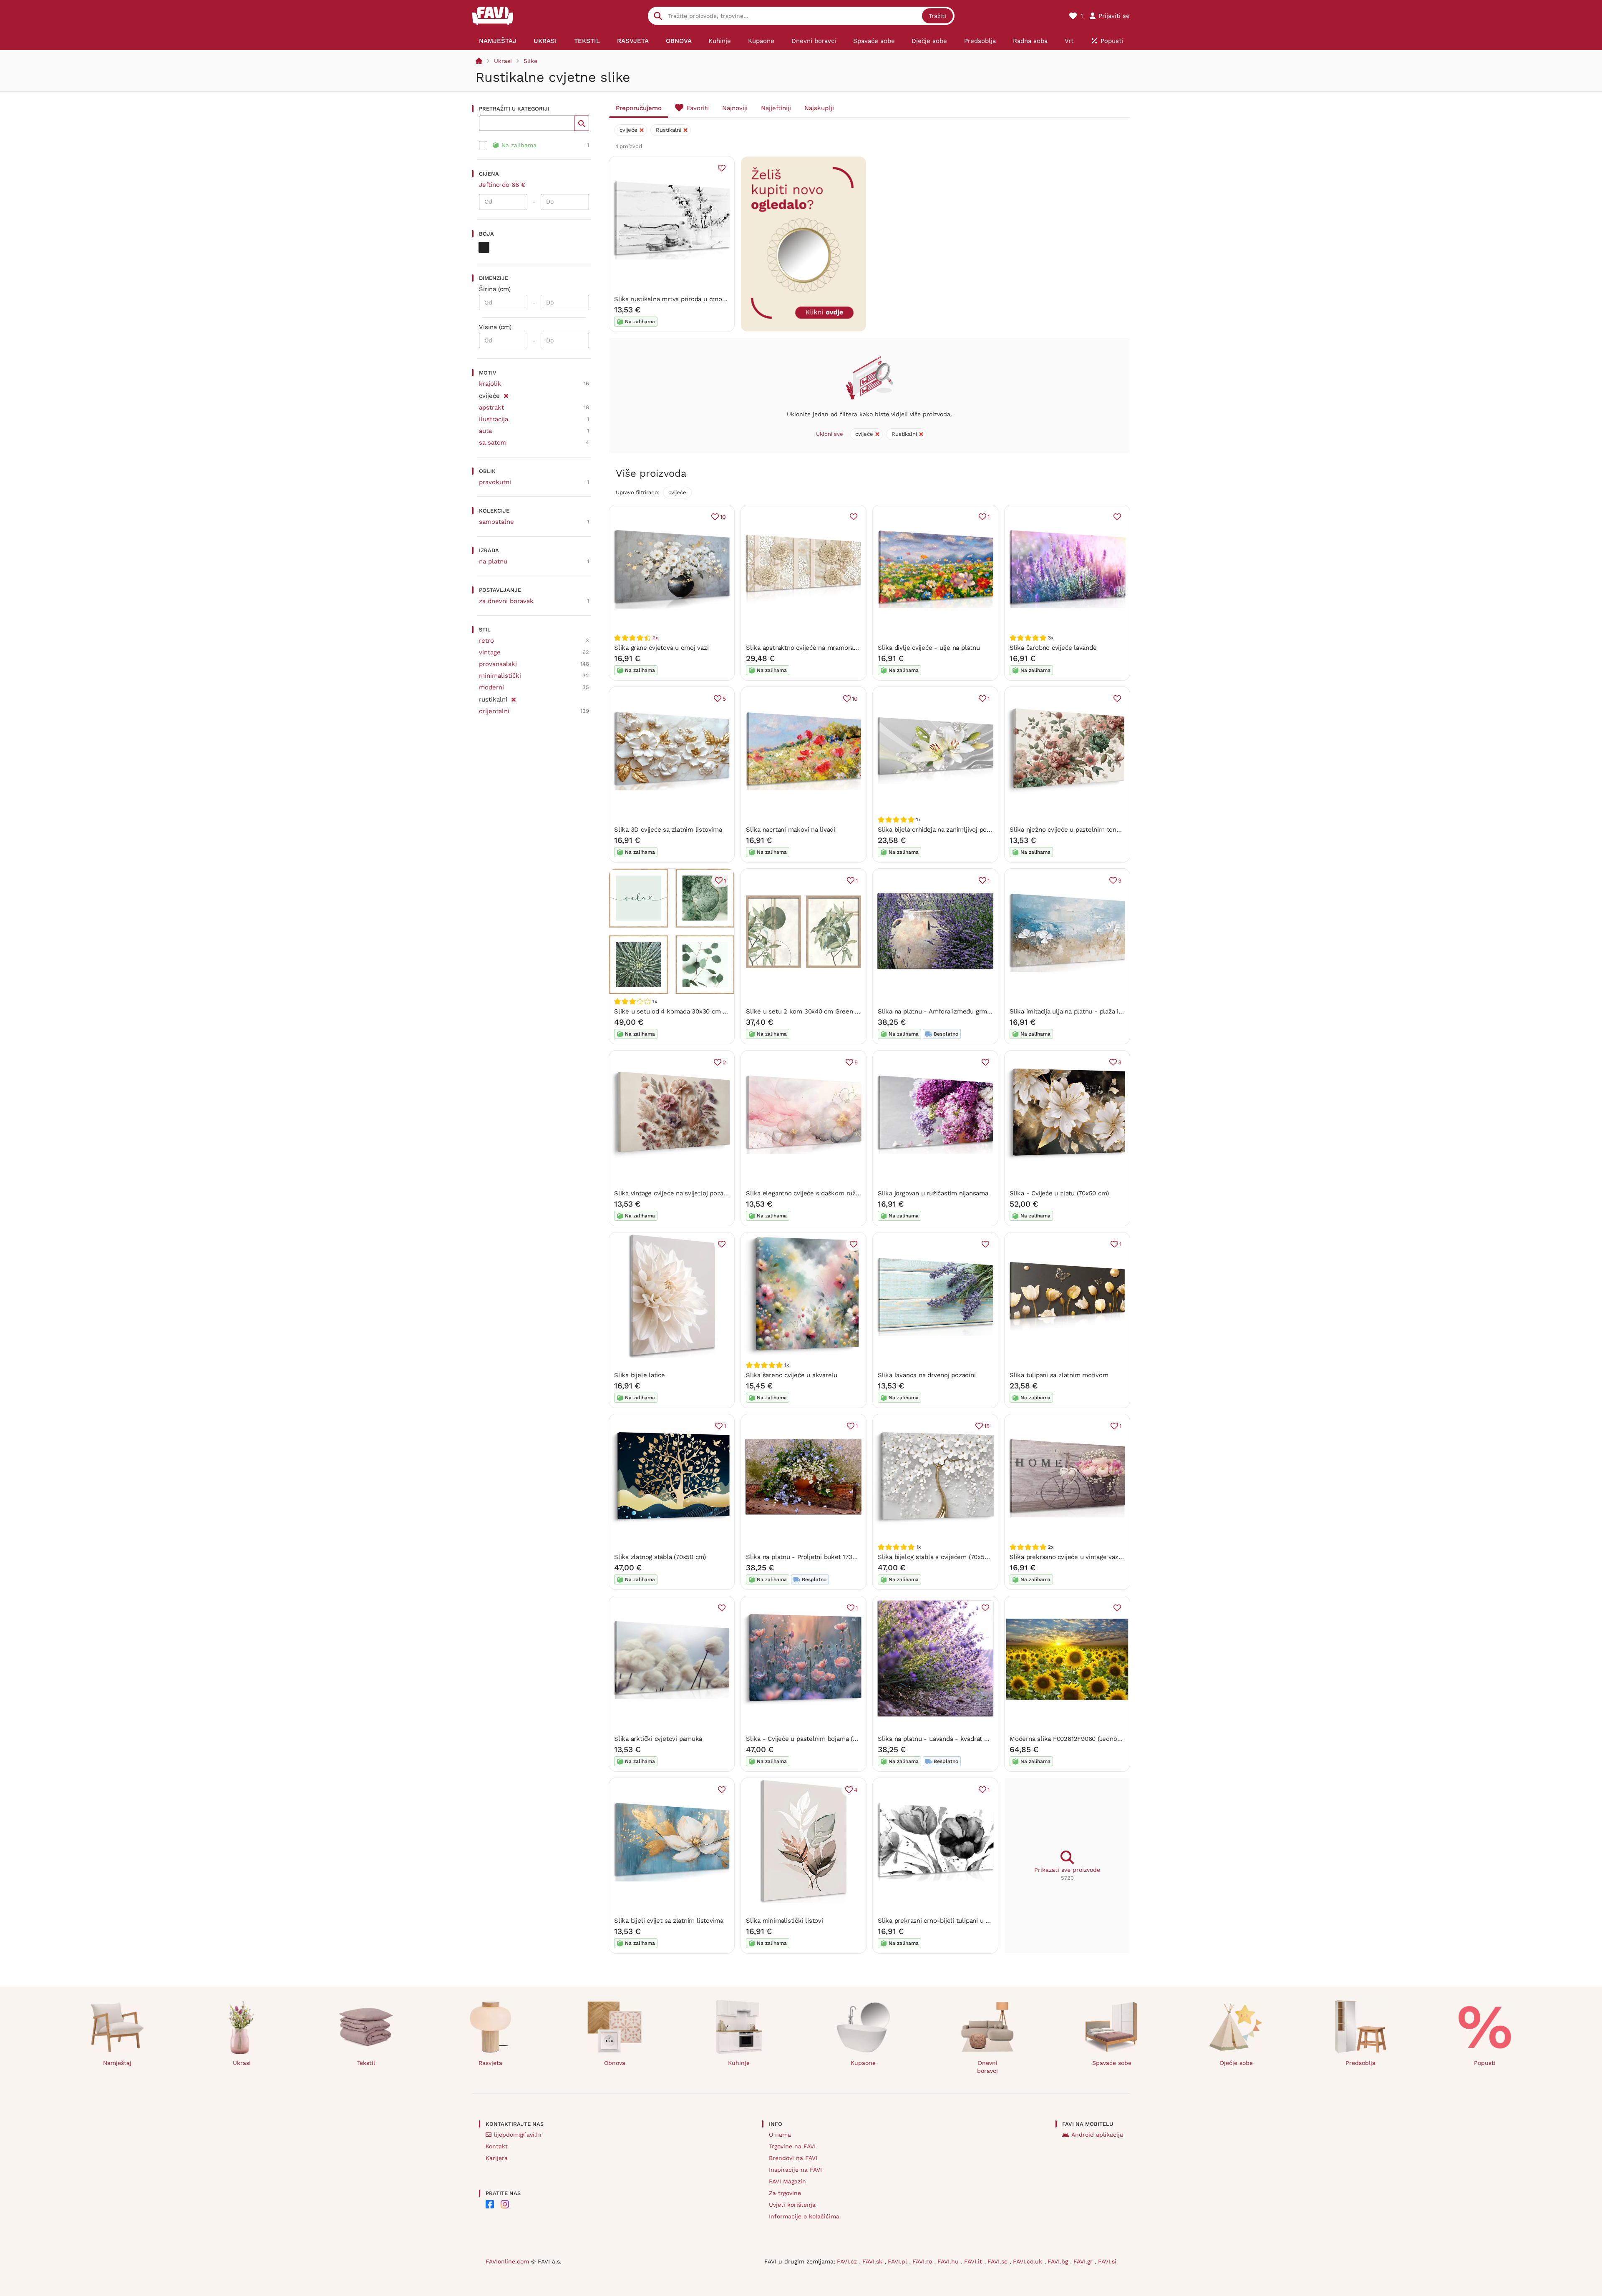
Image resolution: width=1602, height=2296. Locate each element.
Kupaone (863, 2063)
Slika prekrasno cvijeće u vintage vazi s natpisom (1082, 1557)
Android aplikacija (1097, 2135)
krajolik (490, 384)
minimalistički (500, 676)
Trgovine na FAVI (792, 2146)
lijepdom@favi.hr (518, 2135)
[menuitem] (498, 41)
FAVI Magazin (787, 2181)
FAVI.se (999, 2261)
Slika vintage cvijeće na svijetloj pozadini (674, 1193)
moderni (491, 687)
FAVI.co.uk (1029, 2261)
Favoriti (698, 108)
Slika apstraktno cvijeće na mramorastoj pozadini (818, 648)
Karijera (497, 2158)
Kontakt (497, 2146)
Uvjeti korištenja (792, 2205)
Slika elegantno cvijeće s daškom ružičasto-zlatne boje (827, 1193)
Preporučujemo (639, 108)
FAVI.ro (923, 2261)
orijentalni (494, 711)
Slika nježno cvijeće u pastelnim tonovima (1072, 830)
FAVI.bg (1059, 2261)
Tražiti (937, 16)
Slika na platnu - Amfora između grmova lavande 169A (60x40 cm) (975, 1011)
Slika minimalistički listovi (785, 1921)
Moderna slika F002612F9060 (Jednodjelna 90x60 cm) (1088, 1739)
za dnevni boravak (506, 601)
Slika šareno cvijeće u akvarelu (792, 1375)
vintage (490, 652)
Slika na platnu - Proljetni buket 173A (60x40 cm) (818, 1557)
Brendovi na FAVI (793, 2158)
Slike (530, 61)
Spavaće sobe (1112, 2063)
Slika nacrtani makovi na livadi (791, 830)
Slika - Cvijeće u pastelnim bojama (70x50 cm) (814, 1739)
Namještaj (117, 2063)
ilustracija (494, 419)
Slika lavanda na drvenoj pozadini (927, 1375)
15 (987, 1426)
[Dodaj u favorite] (722, 168)
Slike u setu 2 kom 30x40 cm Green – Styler (812, 1011)
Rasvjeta (490, 2063)
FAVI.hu (949, 2261)
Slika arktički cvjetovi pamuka (658, 1739)
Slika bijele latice (640, 1375)
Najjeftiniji (776, 108)
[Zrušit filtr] (506, 395)
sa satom (493, 443)
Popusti (1485, 2063)
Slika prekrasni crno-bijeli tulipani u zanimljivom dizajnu (961, 1921)
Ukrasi (503, 61)
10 (723, 517)
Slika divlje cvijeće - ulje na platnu (929, 648)
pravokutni (495, 482)
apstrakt (491, 407)
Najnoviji (735, 108)
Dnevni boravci (987, 2067)
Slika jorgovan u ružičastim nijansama (933, 1193)
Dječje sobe (1236, 2063)
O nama (780, 2135)
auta (485, 431)
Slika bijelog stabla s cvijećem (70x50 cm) (939, 1557)
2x (655, 638)
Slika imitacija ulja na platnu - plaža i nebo (1072, 1011)
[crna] (484, 247)
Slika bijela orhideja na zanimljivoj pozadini (941, 830)
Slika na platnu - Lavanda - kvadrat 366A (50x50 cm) (956, 1739)
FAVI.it (974, 2261)
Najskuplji (819, 108)
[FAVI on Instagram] (505, 2204)
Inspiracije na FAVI (795, 2170)
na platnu (493, 561)
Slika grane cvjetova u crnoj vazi (661, 648)
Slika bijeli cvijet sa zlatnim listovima (669, 1921)
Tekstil (366, 2063)
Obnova (615, 2063)
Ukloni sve (830, 434)
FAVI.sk (873, 2261)
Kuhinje (739, 2063)
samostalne (496, 522)
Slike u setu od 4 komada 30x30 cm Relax (676, 1011)
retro (486, 641)
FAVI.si (1107, 2261)
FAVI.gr (1084, 2261)
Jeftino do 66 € (502, 185)
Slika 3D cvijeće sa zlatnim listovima (668, 830)
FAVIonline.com (507, 2261)
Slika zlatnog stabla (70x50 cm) (660, 1557)
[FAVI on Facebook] (490, 2204)
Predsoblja (1360, 2063)
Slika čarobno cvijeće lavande (1053, 648)
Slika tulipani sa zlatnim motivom (1059, 1375)
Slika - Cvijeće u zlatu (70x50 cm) (1059, 1193)
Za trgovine (785, 2193)
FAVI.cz (848, 2261)
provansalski (498, 664)
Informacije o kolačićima (804, 2216)
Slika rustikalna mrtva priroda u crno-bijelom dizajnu (692, 299)
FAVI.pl (898, 2261)
